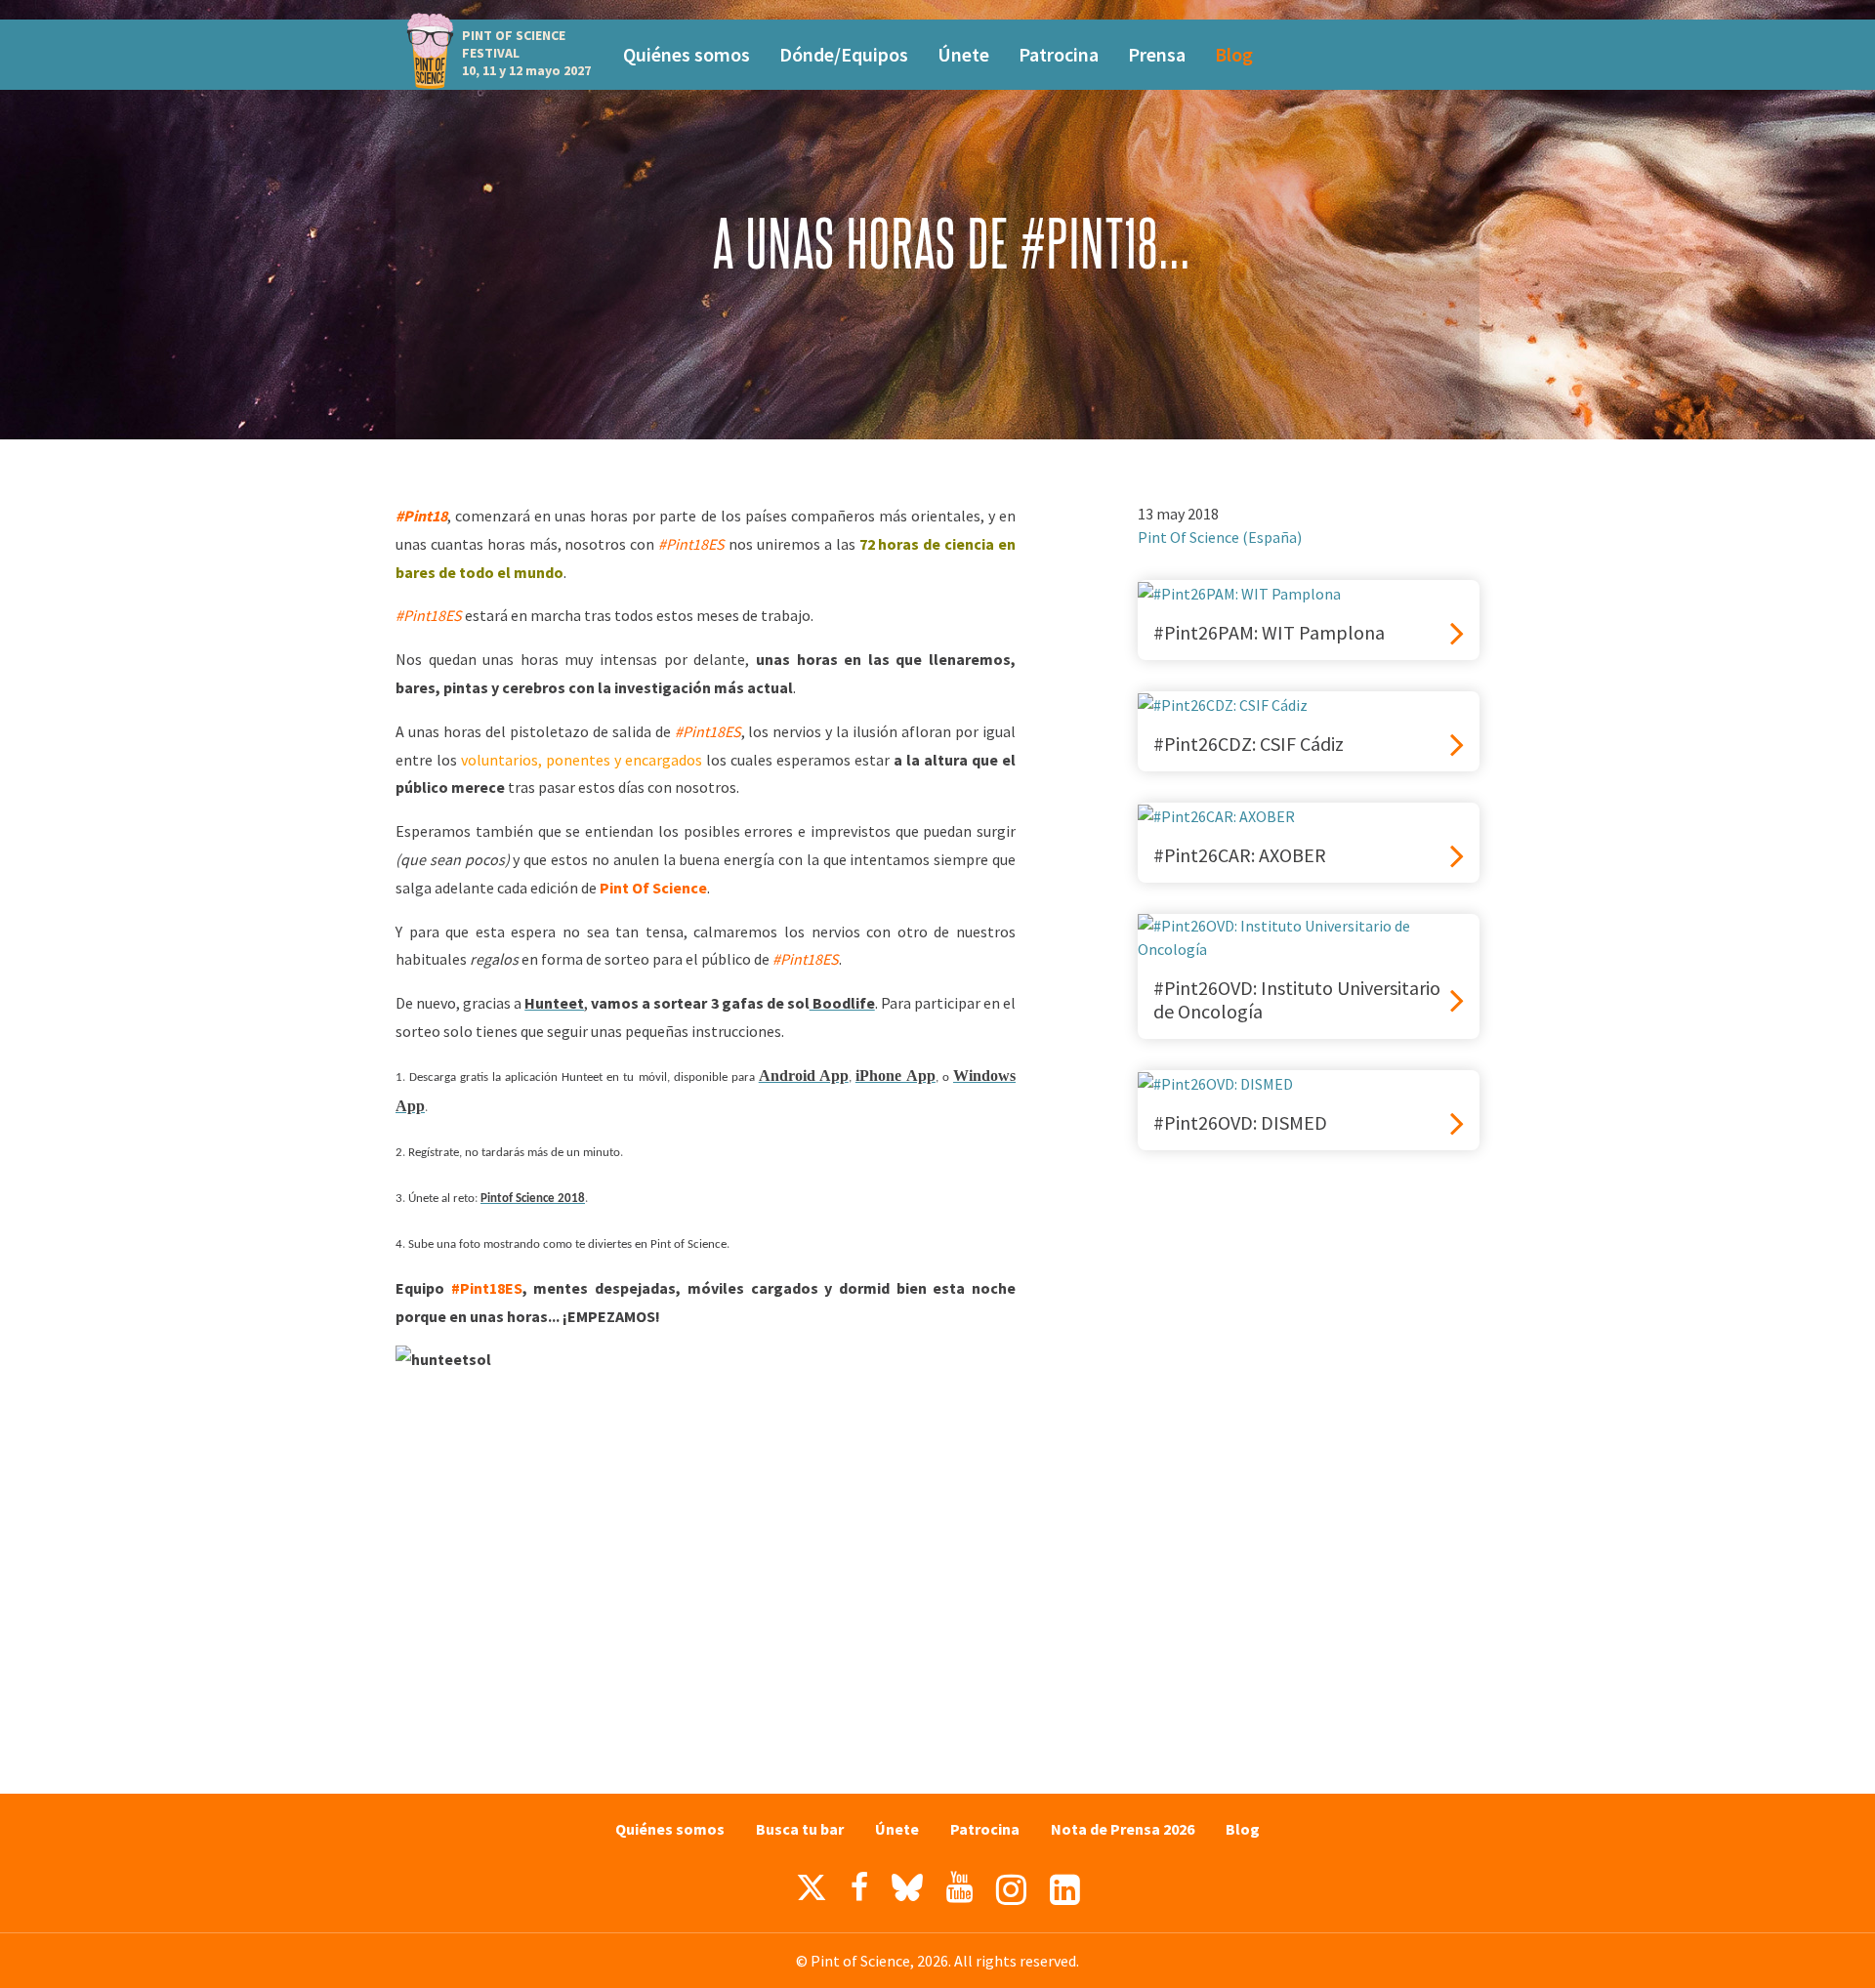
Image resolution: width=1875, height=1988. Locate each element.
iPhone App (896, 1076)
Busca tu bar (800, 1829)
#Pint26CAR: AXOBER (1240, 855)
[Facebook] (859, 1887)
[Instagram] (1011, 1890)
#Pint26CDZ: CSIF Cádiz (1249, 744)
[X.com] (812, 1892)
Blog (1234, 54)
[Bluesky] (907, 1892)
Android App (804, 1076)
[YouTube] (959, 1887)
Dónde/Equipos (844, 54)
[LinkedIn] (1065, 1890)
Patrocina (1059, 54)
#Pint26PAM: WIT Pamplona (1269, 633)
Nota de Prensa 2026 (1123, 1829)
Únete (963, 54)
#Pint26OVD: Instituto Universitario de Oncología (1297, 1000)
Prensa (1157, 54)
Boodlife (842, 1003)
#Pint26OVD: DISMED (1240, 1123)
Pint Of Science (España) (1220, 537)
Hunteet (554, 1003)
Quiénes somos (687, 54)
